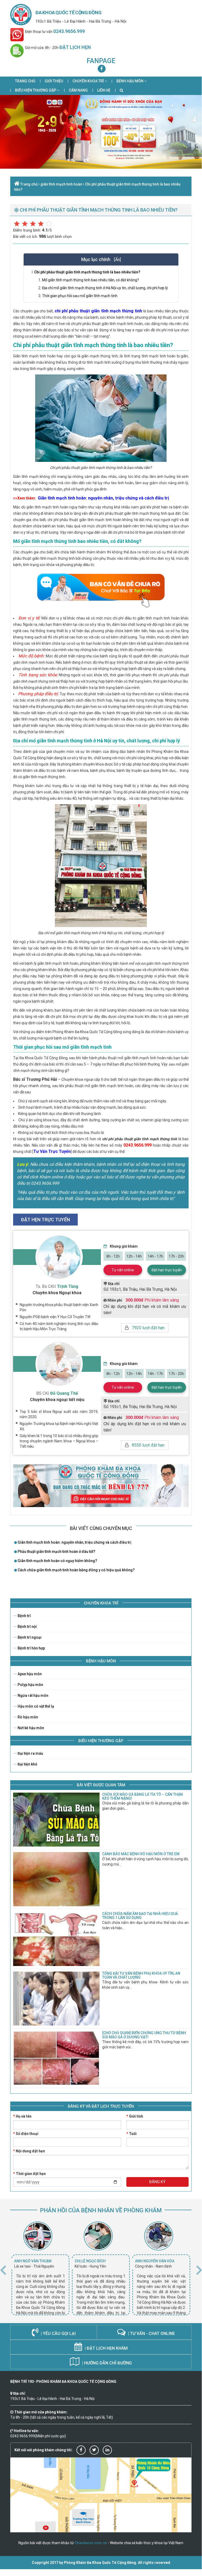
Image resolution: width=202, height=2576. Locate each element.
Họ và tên (22, 2116)
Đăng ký (157, 2182)
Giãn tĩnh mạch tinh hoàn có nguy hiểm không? (57, 1561)
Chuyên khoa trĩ (89, 81)
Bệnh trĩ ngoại (29, 1637)
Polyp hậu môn (30, 1685)
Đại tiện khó (27, 1764)
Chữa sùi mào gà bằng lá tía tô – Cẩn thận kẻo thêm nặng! (143, 1796)
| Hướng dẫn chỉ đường (106, 2363)
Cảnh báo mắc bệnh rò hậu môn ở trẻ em (141, 1854)
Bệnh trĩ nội (27, 1627)
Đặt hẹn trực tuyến (167, 1270)
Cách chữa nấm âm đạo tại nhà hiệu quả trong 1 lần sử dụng (140, 1916)
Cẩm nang (78, 90)
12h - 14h (134, 1256)
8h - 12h (113, 1256)
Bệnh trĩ (24, 1616)
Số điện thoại (26, 2134)
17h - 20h (176, 1256)
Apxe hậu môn (29, 1674)
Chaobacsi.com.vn (91, 2543)
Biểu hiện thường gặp (36, 90)
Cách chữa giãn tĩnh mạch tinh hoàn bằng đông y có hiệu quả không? (76, 1570)
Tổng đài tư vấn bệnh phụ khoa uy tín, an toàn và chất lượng (141, 1975)
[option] (40, 2268)
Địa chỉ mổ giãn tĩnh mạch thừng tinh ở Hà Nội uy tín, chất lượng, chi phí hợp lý (105, 288)
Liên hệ (104, 90)
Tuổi (131, 2134)
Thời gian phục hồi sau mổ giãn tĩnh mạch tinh (80, 296)
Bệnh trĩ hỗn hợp (31, 1648)
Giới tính (135, 2116)
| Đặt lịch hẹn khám (106, 2348)
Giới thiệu (54, 81)
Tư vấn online (123, 1270)
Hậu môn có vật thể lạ (35, 1706)
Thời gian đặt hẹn (29, 2174)
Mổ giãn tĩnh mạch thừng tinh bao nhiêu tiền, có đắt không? (90, 280)
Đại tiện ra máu (30, 1753)
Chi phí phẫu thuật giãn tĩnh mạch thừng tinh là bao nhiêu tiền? (87, 272)
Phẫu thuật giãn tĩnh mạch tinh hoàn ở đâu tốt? (56, 1552)
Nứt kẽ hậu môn (30, 1728)
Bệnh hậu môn (130, 81)
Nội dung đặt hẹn (29, 2151)
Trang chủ (25, 81)
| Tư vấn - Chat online (151, 2334)
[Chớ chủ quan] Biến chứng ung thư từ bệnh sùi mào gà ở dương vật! (144, 2035)
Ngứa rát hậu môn (33, 1695)
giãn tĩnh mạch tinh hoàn (61, 184)
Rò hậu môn (27, 1717)
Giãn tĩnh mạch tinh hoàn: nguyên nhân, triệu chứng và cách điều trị (74, 1542)
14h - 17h (155, 1256)
